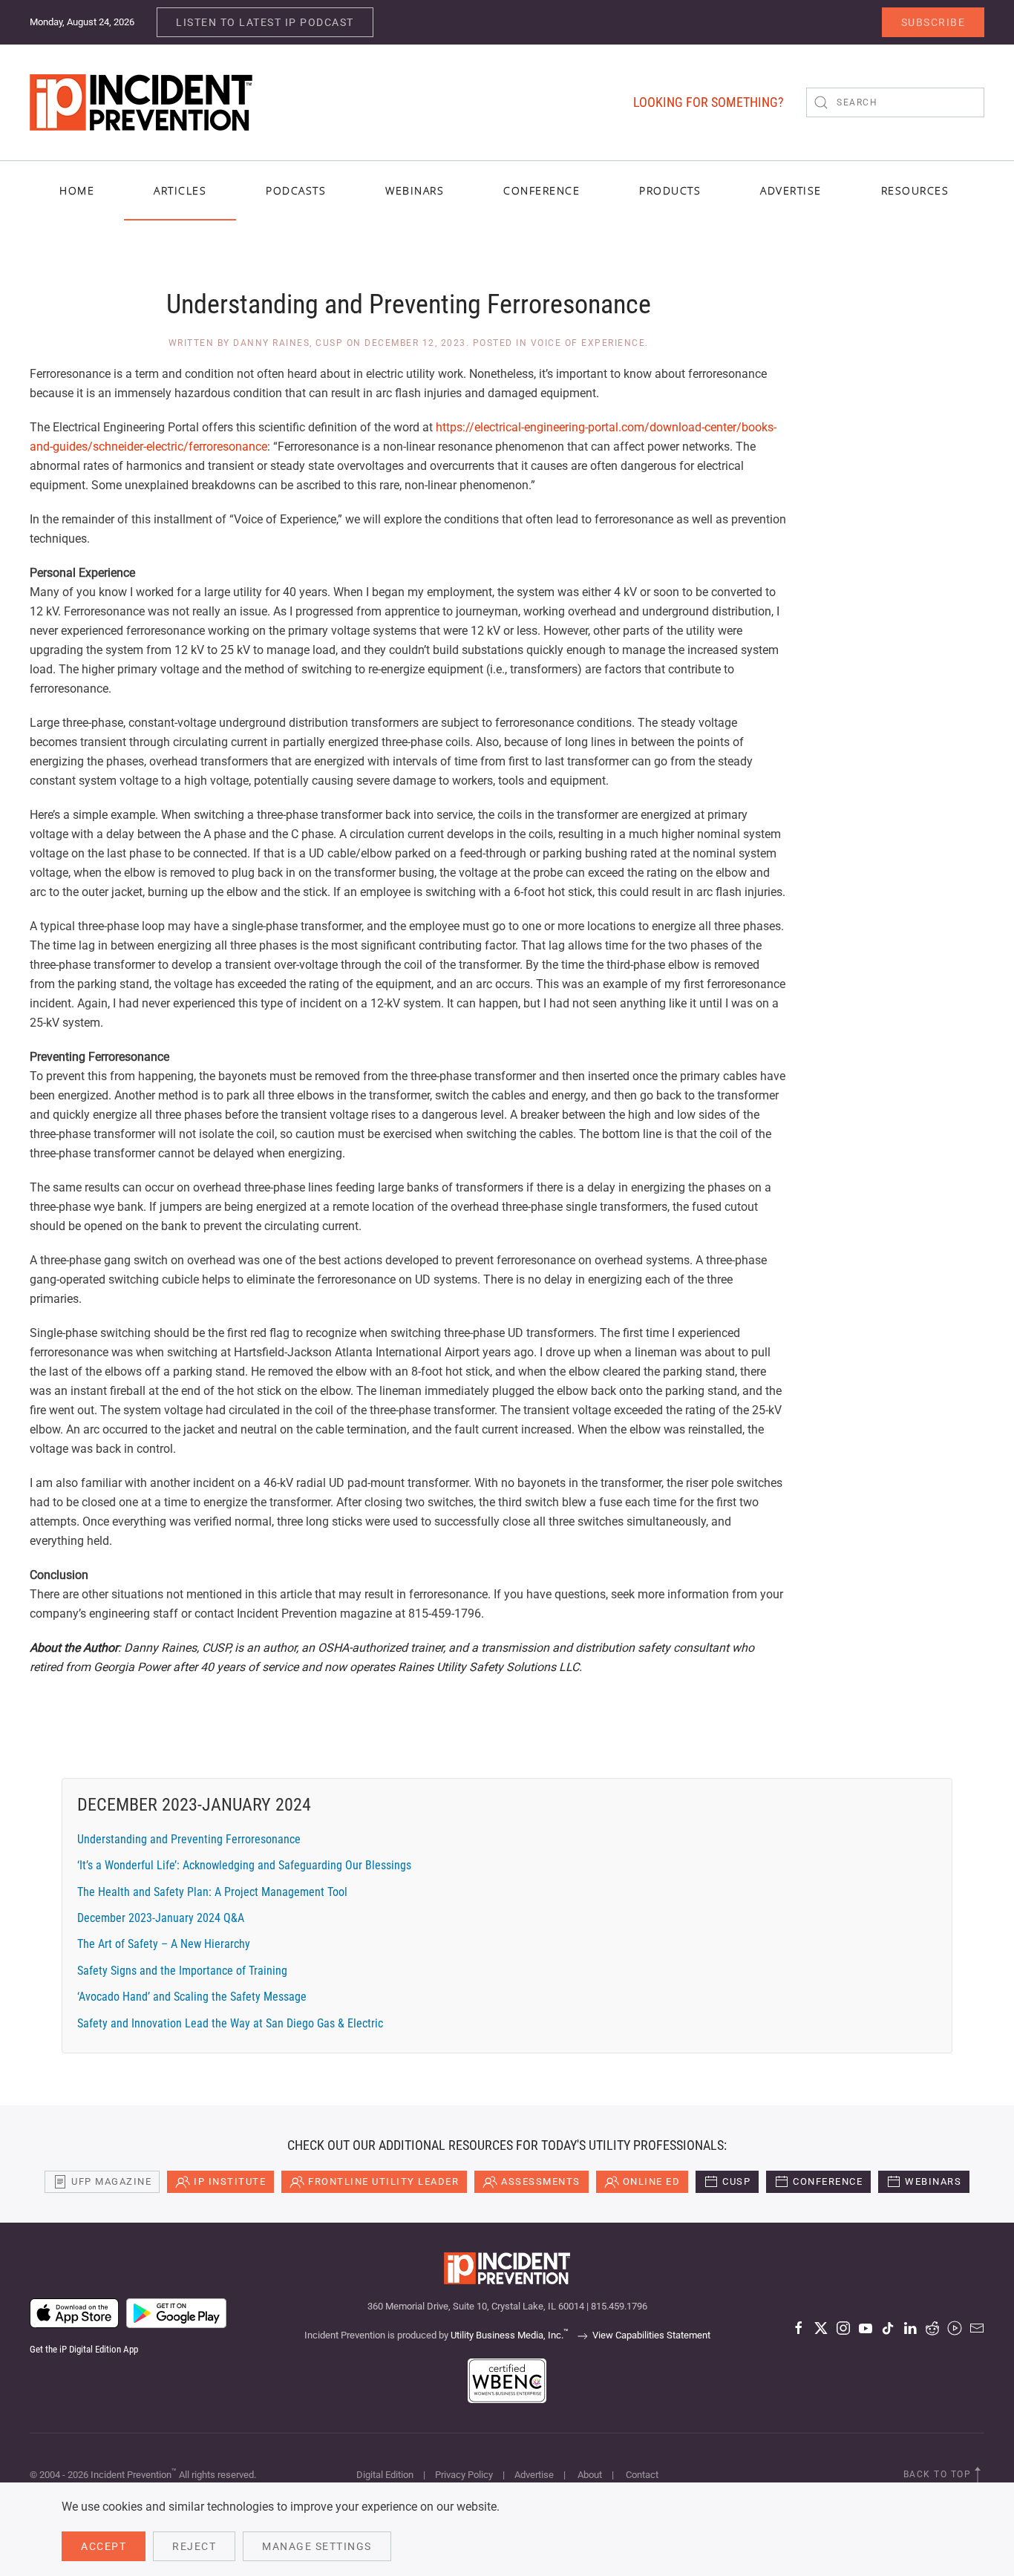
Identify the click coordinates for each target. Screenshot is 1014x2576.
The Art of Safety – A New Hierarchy (164, 1944)
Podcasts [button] (296, 190)
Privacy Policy (464, 2475)
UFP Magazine (111, 2181)
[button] (978, 2475)
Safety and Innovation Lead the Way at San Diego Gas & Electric (230, 2023)
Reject (194, 2546)
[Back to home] (141, 102)
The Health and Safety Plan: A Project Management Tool (212, 1892)
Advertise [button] (791, 190)
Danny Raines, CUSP (288, 343)
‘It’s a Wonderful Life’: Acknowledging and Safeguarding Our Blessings (244, 1865)
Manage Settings (317, 2546)
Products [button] (670, 190)
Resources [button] (915, 190)
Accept (104, 2546)
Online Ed (652, 2181)
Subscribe (933, 22)
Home (77, 190)
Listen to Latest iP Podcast (265, 22)
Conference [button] (542, 190)
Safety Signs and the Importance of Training (182, 1971)
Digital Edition (385, 2475)
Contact (642, 2475)
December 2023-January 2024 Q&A (161, 1918)
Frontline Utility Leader (383, 2181)
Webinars (415, 190)
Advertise (534, 2475)
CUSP (736, 2181)
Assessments (541, 2181)
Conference (828, 2181)
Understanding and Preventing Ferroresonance (189, 1839)
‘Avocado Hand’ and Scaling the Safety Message (192, 1997)
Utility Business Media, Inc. (510, 2335)
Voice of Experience (588, 343)
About (590, 2475)
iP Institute (230, 2181)
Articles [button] (180, 190)
